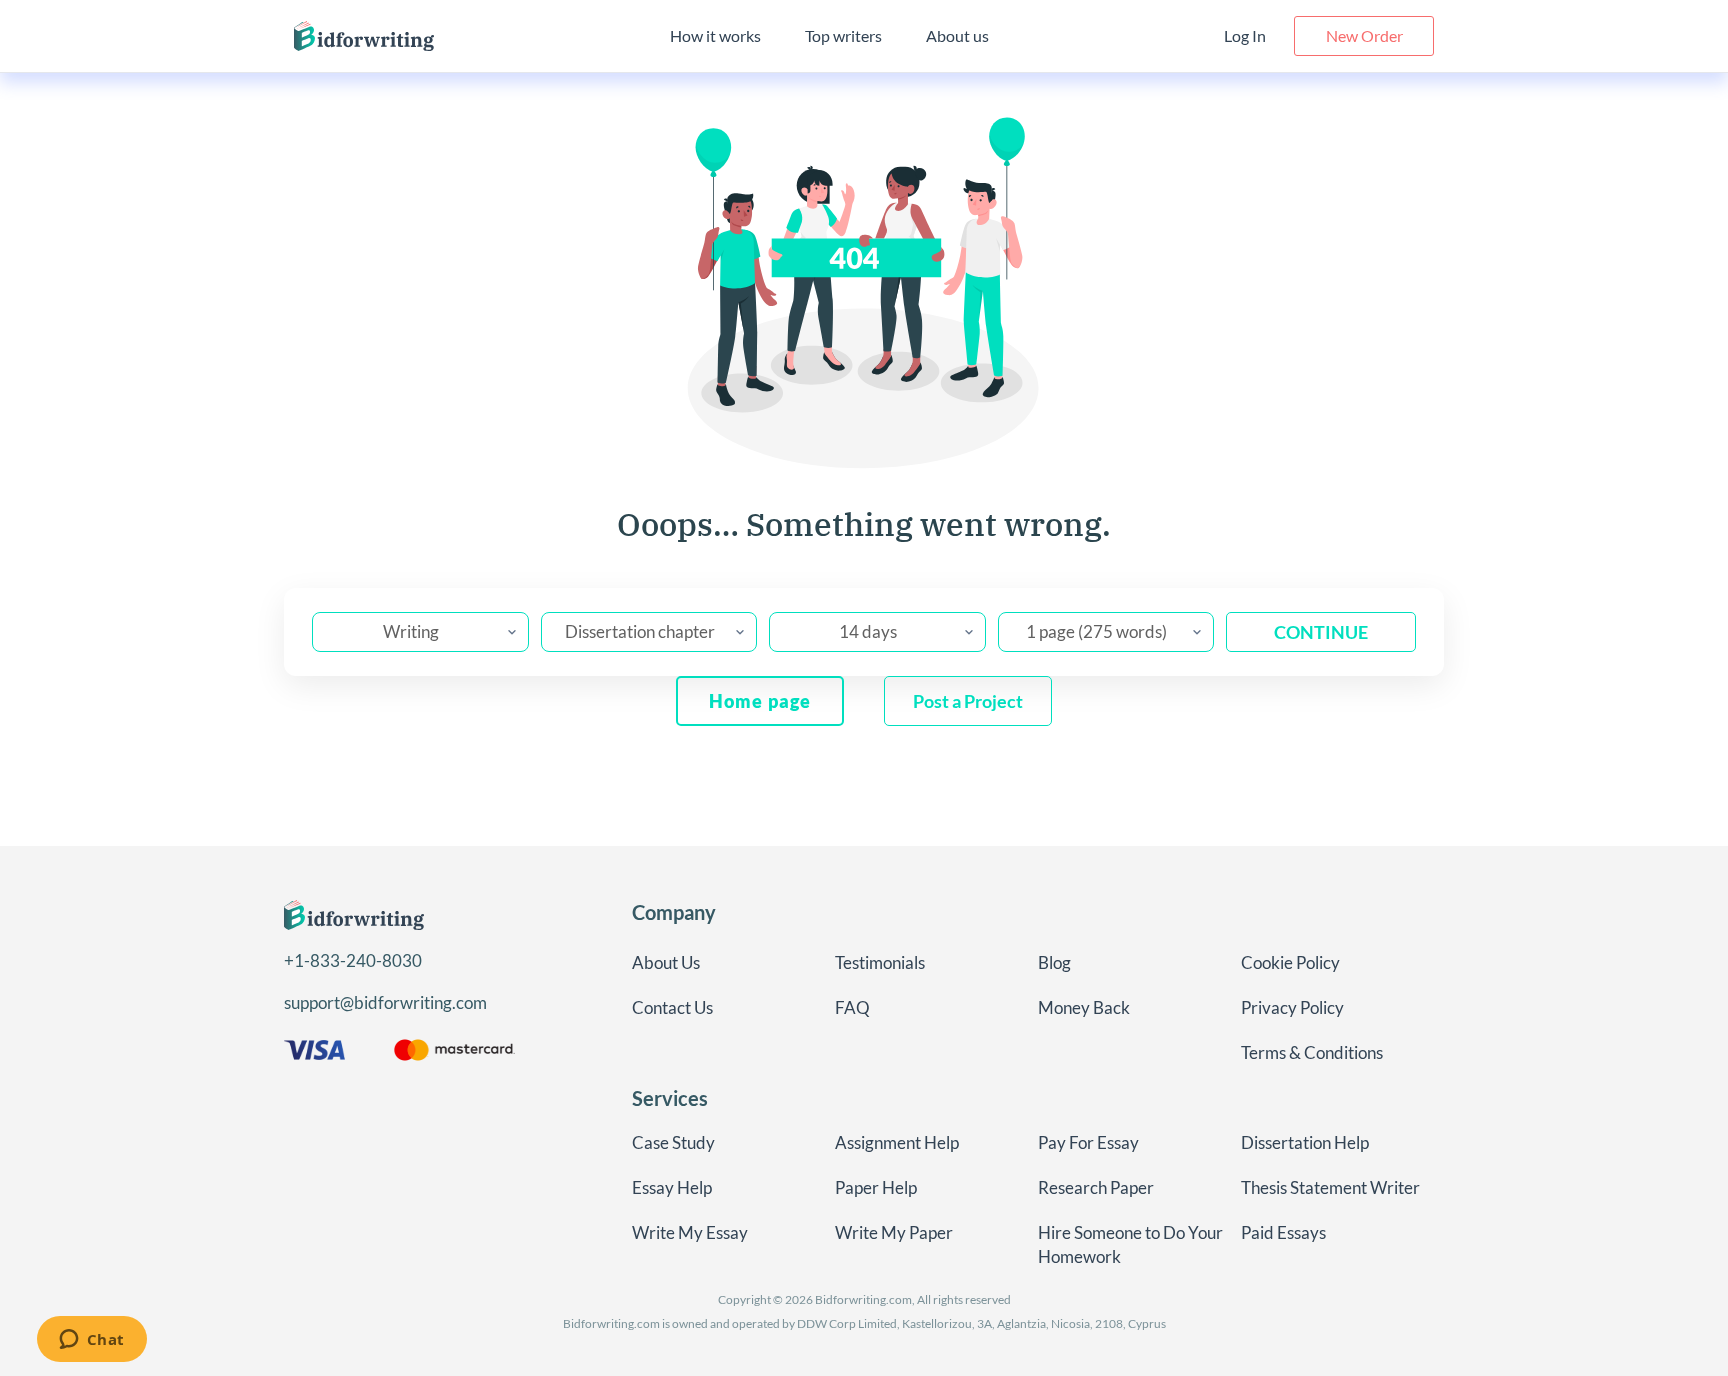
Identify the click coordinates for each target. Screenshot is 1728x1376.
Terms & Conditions (1312, 1052)
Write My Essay (690, 1232)
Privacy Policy (1292, 1007)
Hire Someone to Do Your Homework (1130, 1244)
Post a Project (968, 701)
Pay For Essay (1088, 1142)
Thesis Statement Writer (1330, 1187)
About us (957, 35)
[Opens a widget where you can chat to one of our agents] (91, 1341)
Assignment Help (897, 1142)
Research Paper (1096, 1187)
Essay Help (672, 1187)
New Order (1364, 35)
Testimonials (880, 962)
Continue (1321, 632)
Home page (760, 701)
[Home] (364, 36)
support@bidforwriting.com (385, 1002)
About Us (666, 962)
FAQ (852, 1007)
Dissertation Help (1305, 1142)
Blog (1054, 962)
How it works (715, 35)
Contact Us (672, 1007)
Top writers (843, 35)
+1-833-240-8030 (353, 960)
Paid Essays (1283, 1232)
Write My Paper (894, 1232)
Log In (1245, 35)
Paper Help (876, 1187)
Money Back (1084, 1007)
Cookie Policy (1290, 962)
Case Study (673, 1142)
